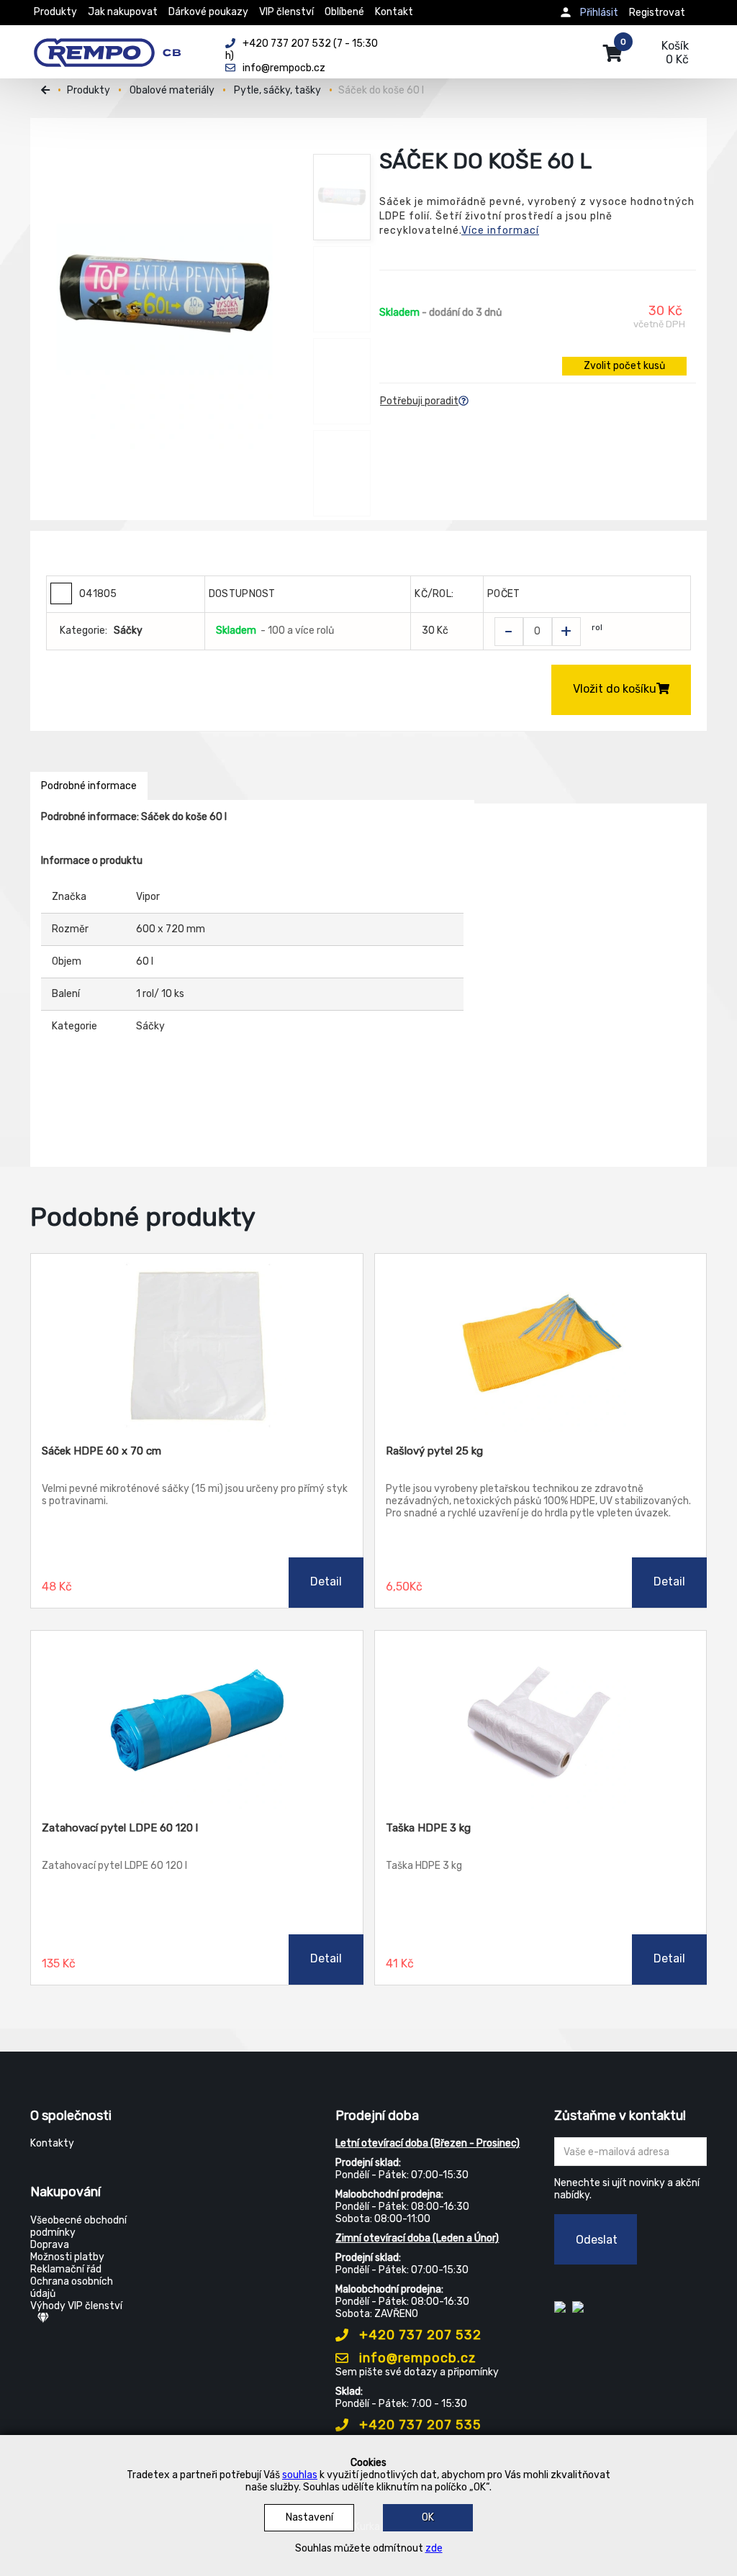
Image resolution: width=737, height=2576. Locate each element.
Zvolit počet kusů (624, 366)
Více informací (500, 231)
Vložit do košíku (615, 689)
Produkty (55, 12)
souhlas (300, 2475)
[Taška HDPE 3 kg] (541, 1721)
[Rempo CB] (117, 45)
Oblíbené (344, 12)
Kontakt (394, 12)
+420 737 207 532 (419, 2335)
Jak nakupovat (123, 12)
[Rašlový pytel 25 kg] (541, 1344)
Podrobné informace (89, 786)
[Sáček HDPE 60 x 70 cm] (197, 1344)
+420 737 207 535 (419, 2425)
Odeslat (597, 2240)
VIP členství (286, 12)
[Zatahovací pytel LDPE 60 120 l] (197, 1721)
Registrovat (657, 13)
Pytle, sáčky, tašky (277, 90)
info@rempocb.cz (416, 2358)
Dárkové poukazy (208, 12)
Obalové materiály (172, 90)
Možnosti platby (67, 2257)
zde (434, 2548)
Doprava (50, 2245)
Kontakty (52, 2143)
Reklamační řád (66, 2269)
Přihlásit (599, 13)
